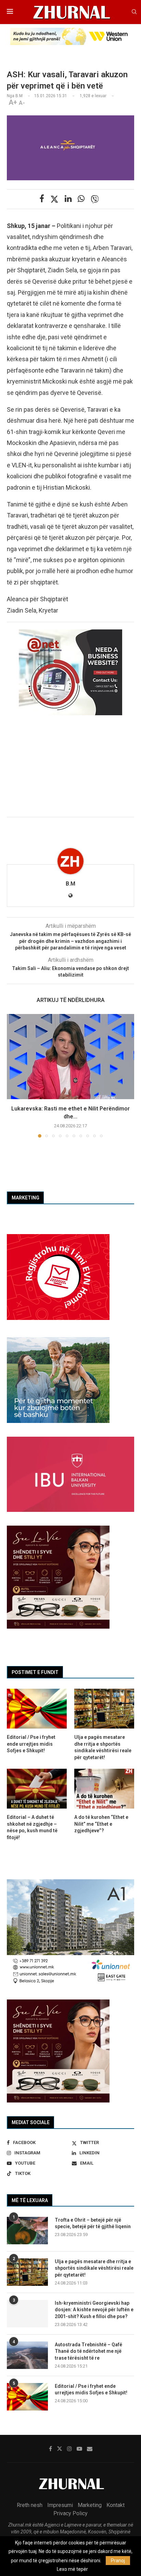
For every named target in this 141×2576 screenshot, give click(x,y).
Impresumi (60, 2505)
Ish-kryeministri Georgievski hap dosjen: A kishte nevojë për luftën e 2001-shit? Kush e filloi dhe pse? (94, 2310)
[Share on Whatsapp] (81, 199)
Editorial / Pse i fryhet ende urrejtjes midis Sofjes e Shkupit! (91, 2390)
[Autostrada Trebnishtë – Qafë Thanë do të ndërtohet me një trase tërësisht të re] (27, 2355)
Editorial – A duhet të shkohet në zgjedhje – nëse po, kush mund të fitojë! (32, 1827)
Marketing (90, 2505)
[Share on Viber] (95, 199)
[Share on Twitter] (54, 199)
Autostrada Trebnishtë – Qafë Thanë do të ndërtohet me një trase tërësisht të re (88, 2351)
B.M (70, 884)
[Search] (134, 12)
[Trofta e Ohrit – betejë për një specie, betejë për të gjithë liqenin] (27, 2231)
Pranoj (118, 2561)
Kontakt (116, 2505)
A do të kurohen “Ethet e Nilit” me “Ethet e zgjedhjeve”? (101, 1824)
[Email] (90, 2449)
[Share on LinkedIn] (68, 199)
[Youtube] (79, 2449)
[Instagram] (69, 2449)
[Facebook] (50, 2449)
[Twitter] (60, 2449)
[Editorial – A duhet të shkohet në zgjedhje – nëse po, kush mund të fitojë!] (37, 1789)
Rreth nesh (30, 2505)
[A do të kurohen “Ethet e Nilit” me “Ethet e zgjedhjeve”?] (104, 1789)
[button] (13, 1075)
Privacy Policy (70, 2513)
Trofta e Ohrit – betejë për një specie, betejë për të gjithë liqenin (93, 2223)
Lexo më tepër (72, 2569)
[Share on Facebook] (42, 199)
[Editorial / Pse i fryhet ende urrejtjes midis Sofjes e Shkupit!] (27, 2397)
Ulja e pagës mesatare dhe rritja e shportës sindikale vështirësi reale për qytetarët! (94, 2268)
